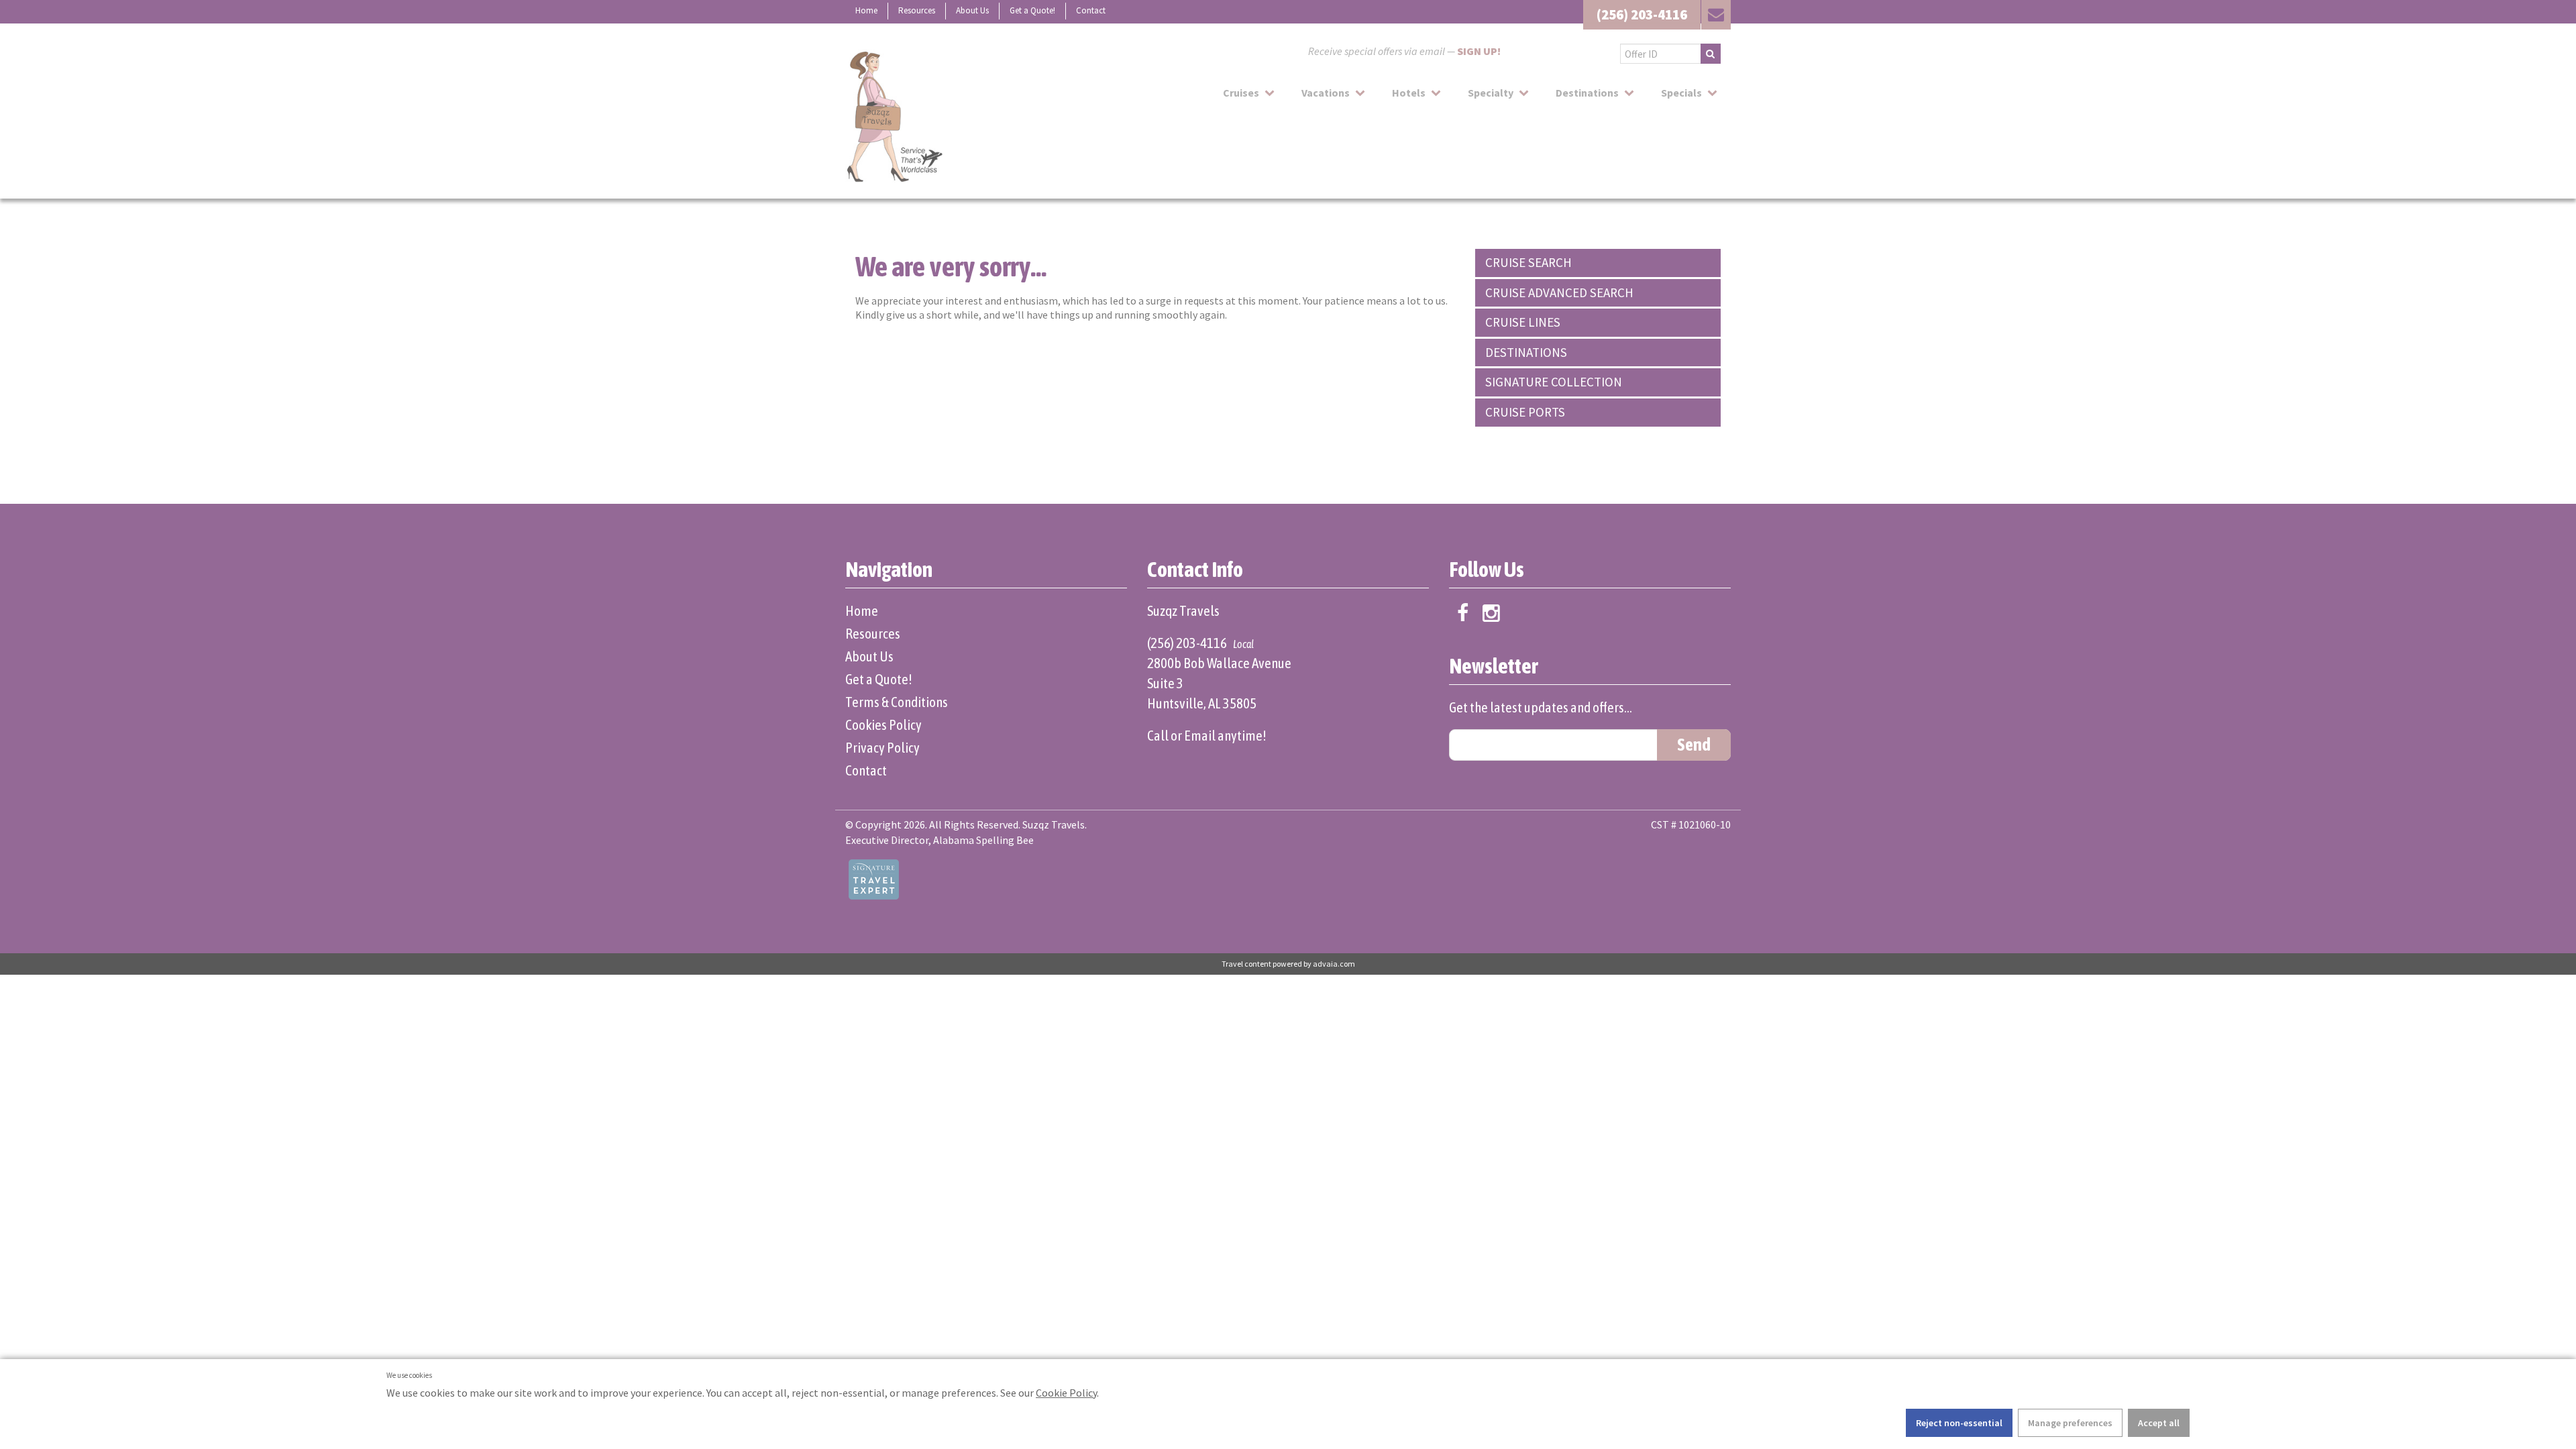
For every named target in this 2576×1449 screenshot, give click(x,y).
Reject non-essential (1959, 1423)
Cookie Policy (1066, 1393)
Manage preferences (2070, 1423)
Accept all (2159, 1423)
